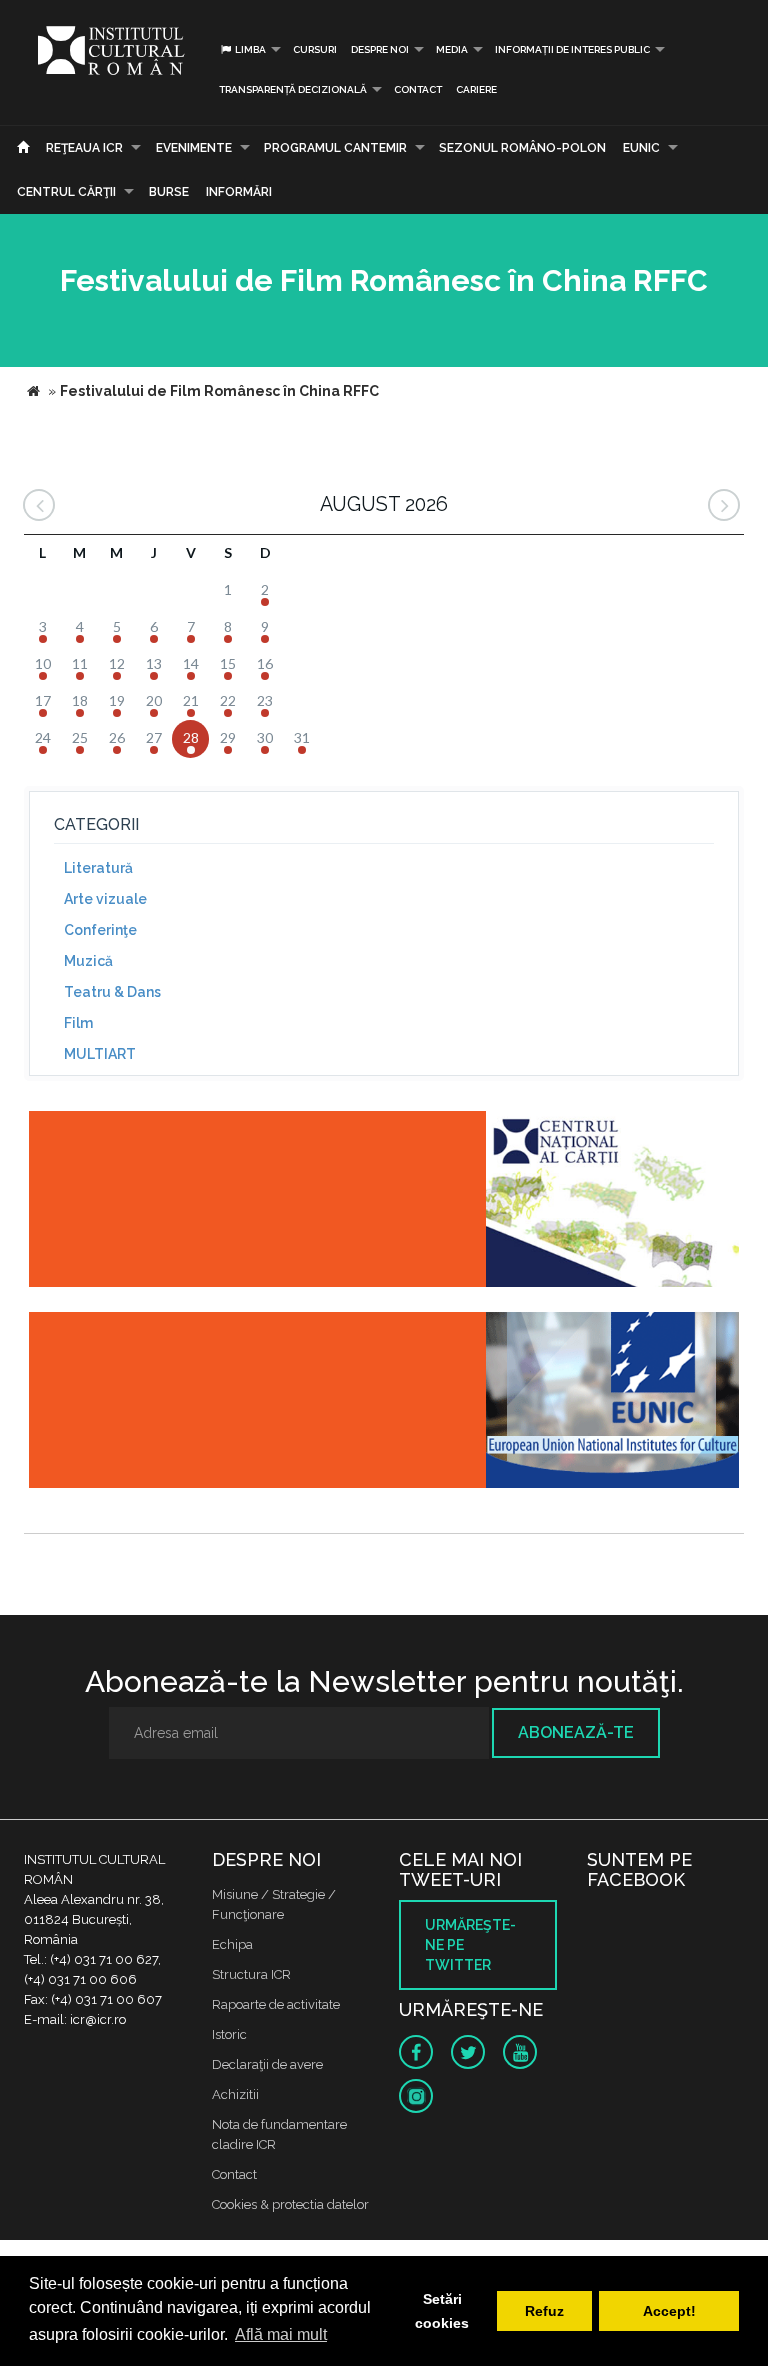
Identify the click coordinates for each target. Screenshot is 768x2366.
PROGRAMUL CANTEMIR (335, 148)
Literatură (98, 868)
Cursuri (315, 49)
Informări (239, 192)
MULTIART (100, 1054)
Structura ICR (251, 1974)
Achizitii (235, 2094)
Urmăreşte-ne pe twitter (470, 1945)
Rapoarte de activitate (276, 2004)
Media (452, 49)
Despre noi (380, 49)
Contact (418, 89)
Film (78, 1023)
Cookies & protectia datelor (290, 2204)
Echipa (232, 1944)
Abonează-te (576, 1732)
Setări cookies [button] (442, 2311)
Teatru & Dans (112, 992)
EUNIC (641, 148)
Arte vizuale (105, 899)
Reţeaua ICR (84, 148)
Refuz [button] (544, 2311)
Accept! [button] (669, 2311)
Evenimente (194, 148)
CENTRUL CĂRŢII (66, 192)
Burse (169, 192)
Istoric (229, 2034)
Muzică (88, 961)
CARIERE (476, 89)
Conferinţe (100, 930)
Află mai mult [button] (281, 2334)
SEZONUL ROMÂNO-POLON (522, 148)
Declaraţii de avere (267, 2064)
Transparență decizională (293, 89)
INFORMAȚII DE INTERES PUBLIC (572, 49)
